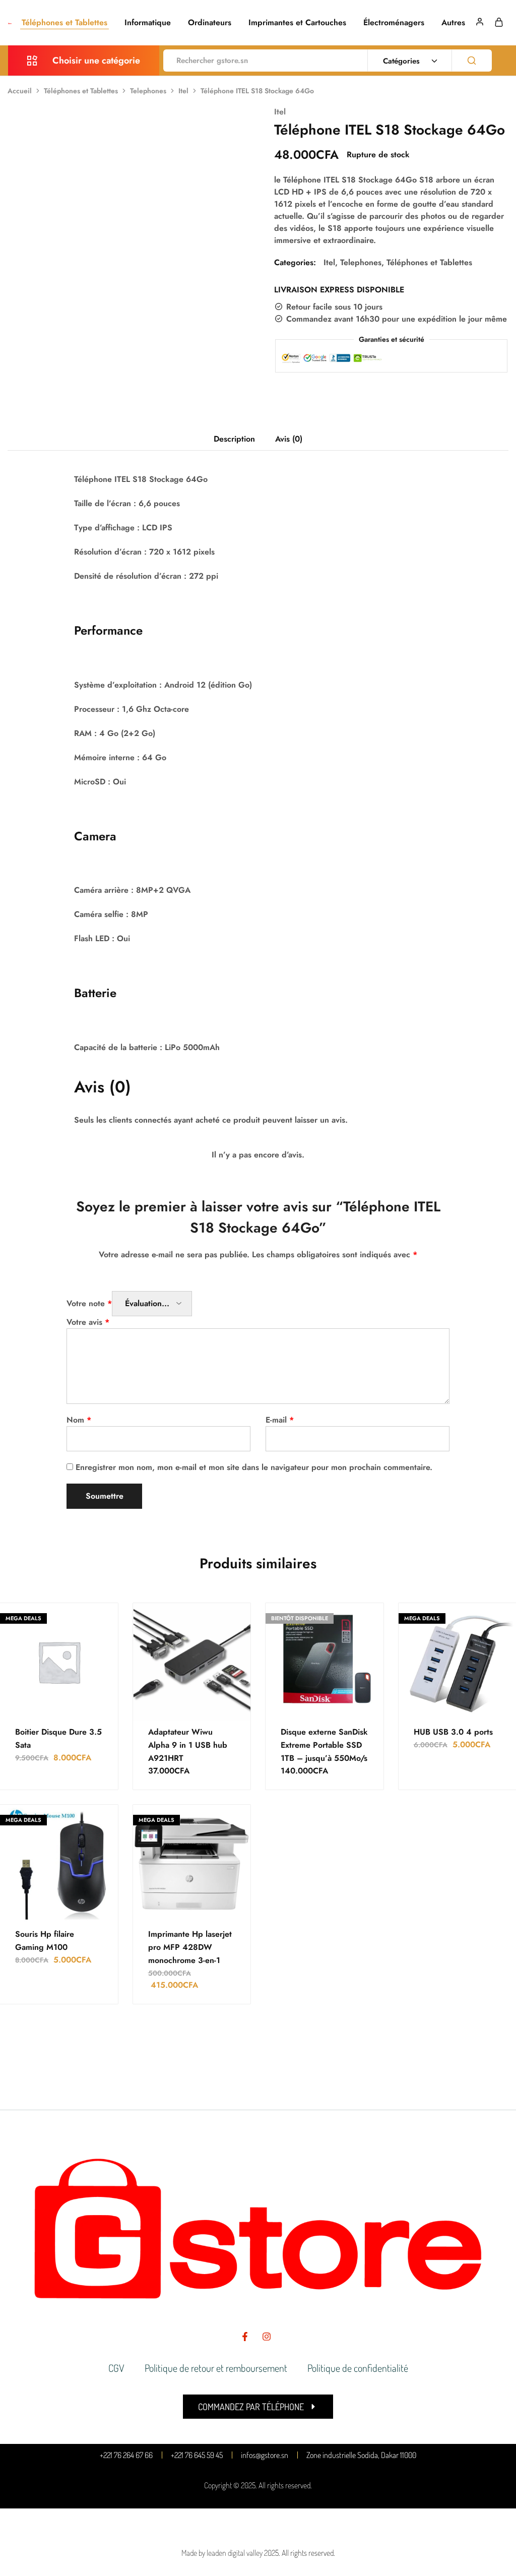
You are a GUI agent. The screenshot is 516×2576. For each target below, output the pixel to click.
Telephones (148, 91)
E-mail (280, 1420)
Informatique (148, 23)
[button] (258, 2407)
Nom (79, 1420)
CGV (116, 2368)
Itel (183, 91)
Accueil (20, 91)
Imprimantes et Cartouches (297, 23)
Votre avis (88, 1322)
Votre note (89, 1303)
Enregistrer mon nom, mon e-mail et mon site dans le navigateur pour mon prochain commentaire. (254, 1467)
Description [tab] (234, 439)
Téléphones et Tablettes (64, 23)
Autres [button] (453, 23)
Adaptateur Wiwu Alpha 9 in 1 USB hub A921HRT (188, 1745)
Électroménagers (394, 23)
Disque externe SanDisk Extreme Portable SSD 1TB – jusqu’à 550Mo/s (324, 1745)
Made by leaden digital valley (222, 2553)
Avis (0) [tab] (289, 439)
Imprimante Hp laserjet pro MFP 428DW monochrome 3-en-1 (190, 1947)
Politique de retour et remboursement (216, 2368)
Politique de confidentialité (358, 2368)
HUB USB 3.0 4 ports (453, 1732)
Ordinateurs (210, 23)
